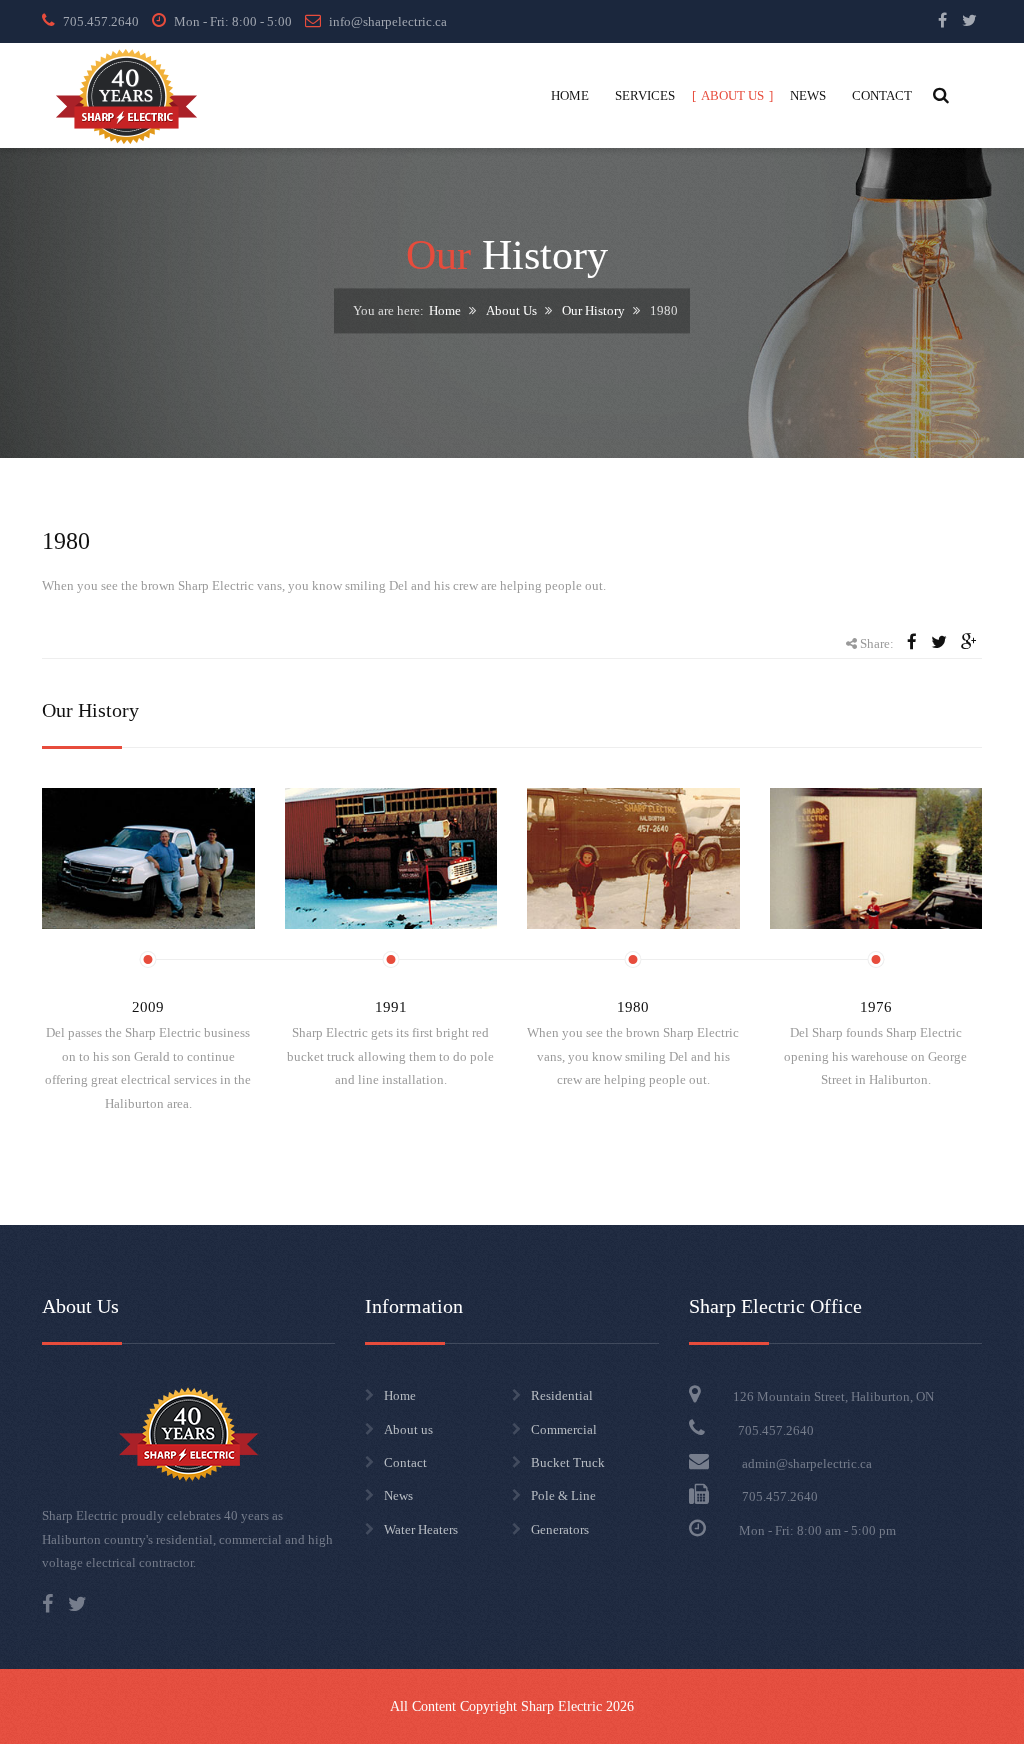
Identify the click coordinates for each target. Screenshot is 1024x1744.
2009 (148, 1007)
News (398, 1495)
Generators (560, 1529)
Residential (562, 1395)
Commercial (564, 1429)
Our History (593, 311)
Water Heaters (421, 1529)
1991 (391, 1007)
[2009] (148, 859)
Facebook (942, 20)
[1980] (633, 859)
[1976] (876, 859)
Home (445, 311)
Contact (405, 1462)
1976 (876, 1007)
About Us (511, 311)
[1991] (391, 859)
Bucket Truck (568, 1462)
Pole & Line (563, 1495)
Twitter (969, 20)
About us (408, 1429)
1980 (633, 1007)
